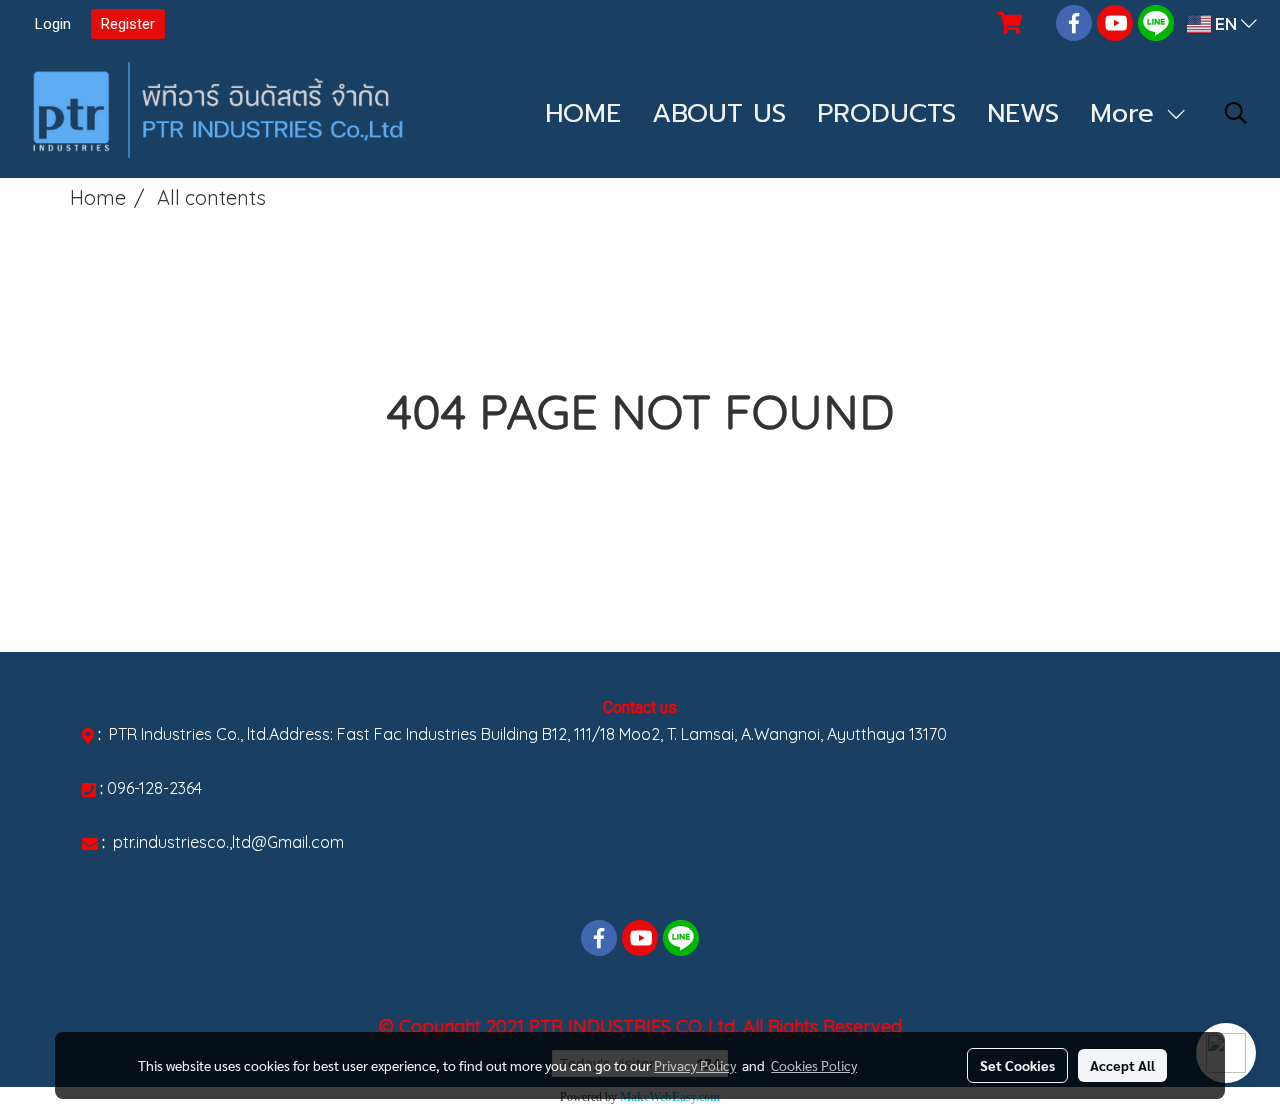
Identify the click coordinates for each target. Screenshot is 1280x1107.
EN (1226, 23)
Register (128, 24)
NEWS (1023, 113)
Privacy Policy (695, 1065)
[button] (1236, 113)
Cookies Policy (814, 1065)
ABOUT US (719, 113)
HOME (583, 113)
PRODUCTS (886, 113)
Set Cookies (1017, 1065)
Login (53, 24)
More (1127, 113)
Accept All (1122, 1065)
